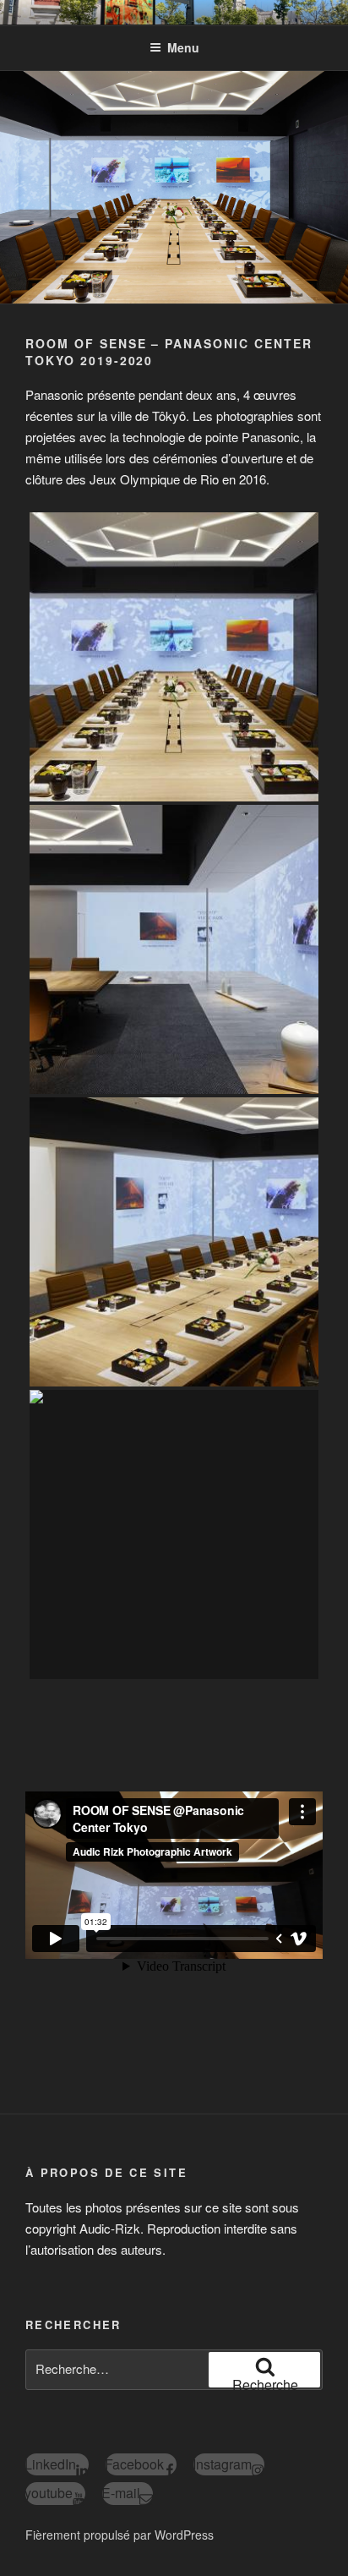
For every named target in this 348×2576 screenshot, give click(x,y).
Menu (183, 47)
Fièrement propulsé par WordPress (120, 2535)
